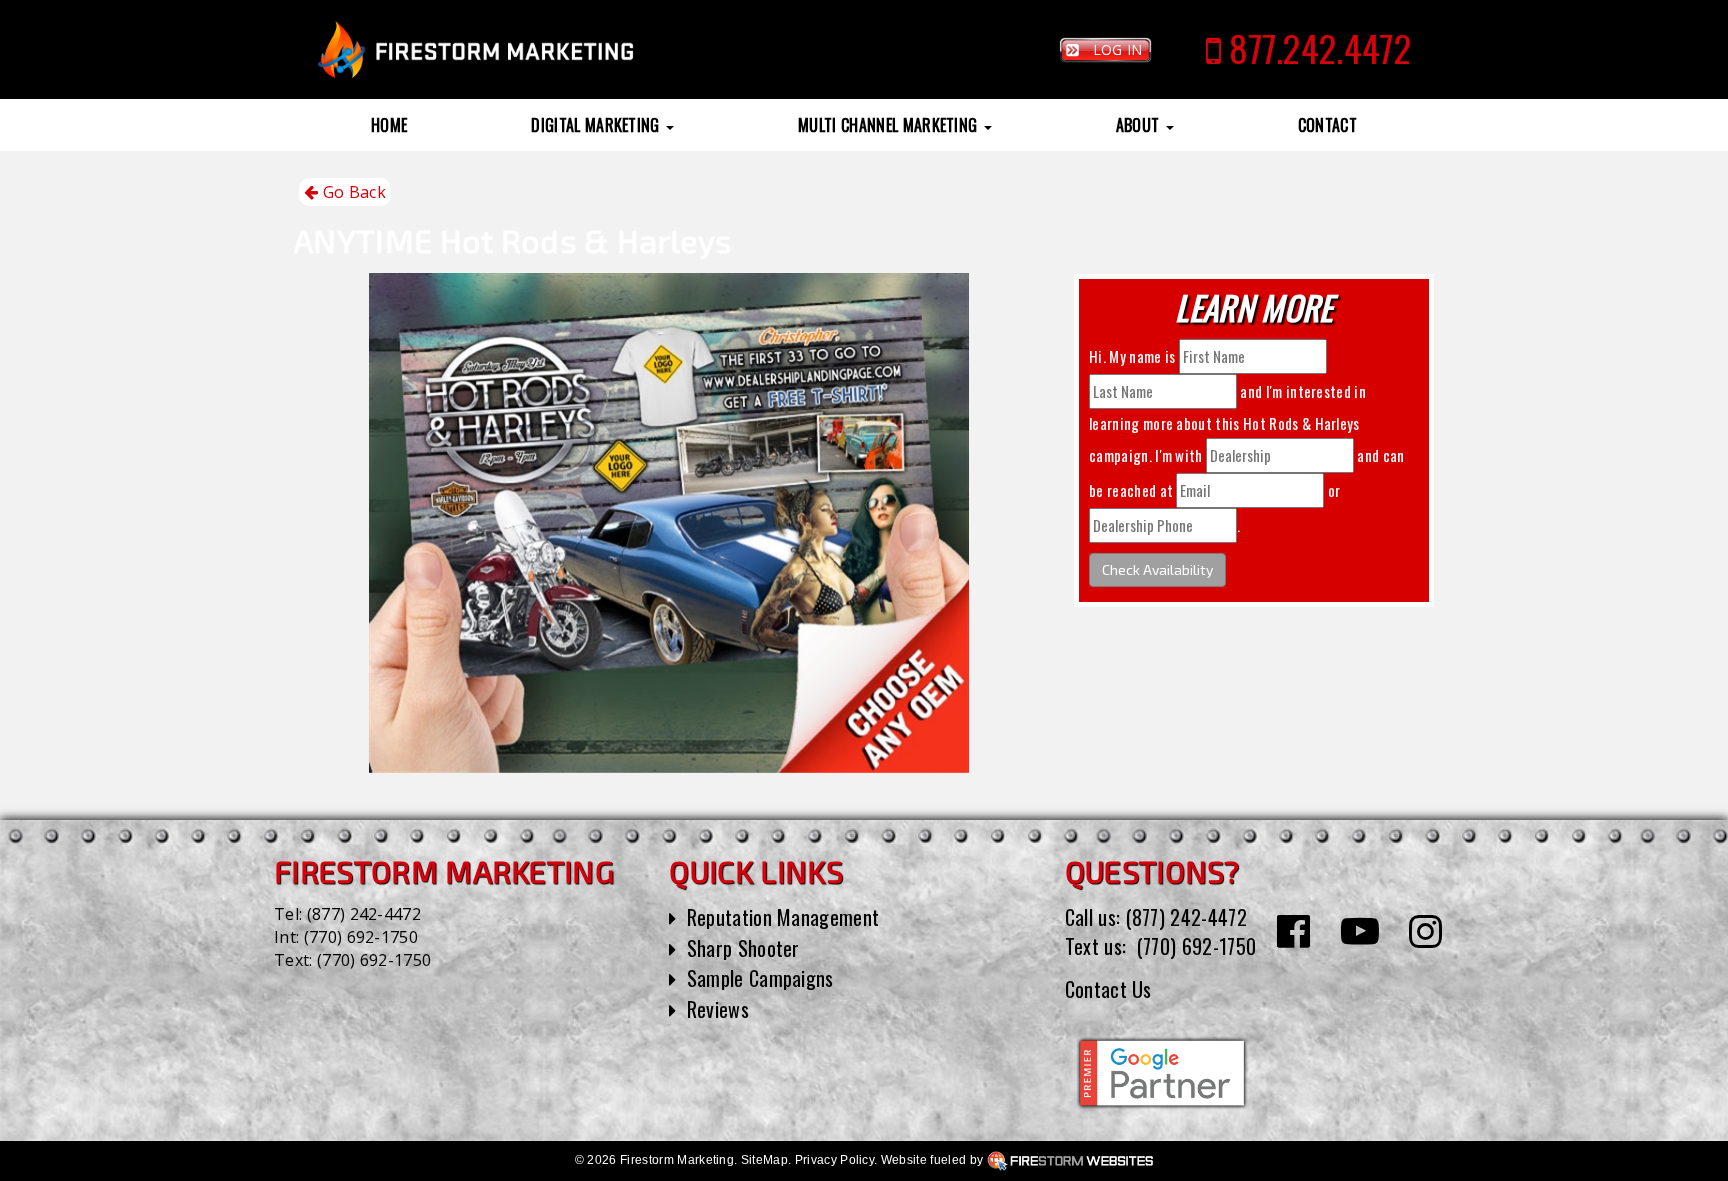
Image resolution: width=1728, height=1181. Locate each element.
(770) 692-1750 (361, 937)
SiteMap (764, 1160)
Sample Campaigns (760, 978)
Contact (1327, 125)
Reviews (718, 1009)
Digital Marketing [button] (597, 125)
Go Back (352, 192)
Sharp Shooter (743, 948)
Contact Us (1108, 989)
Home (389, 125)
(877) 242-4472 (364, 914)
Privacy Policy (834, 1160)
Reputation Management (783, 917)
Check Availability (1157, 569)
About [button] (1140, 125)
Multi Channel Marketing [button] (890, 125)
